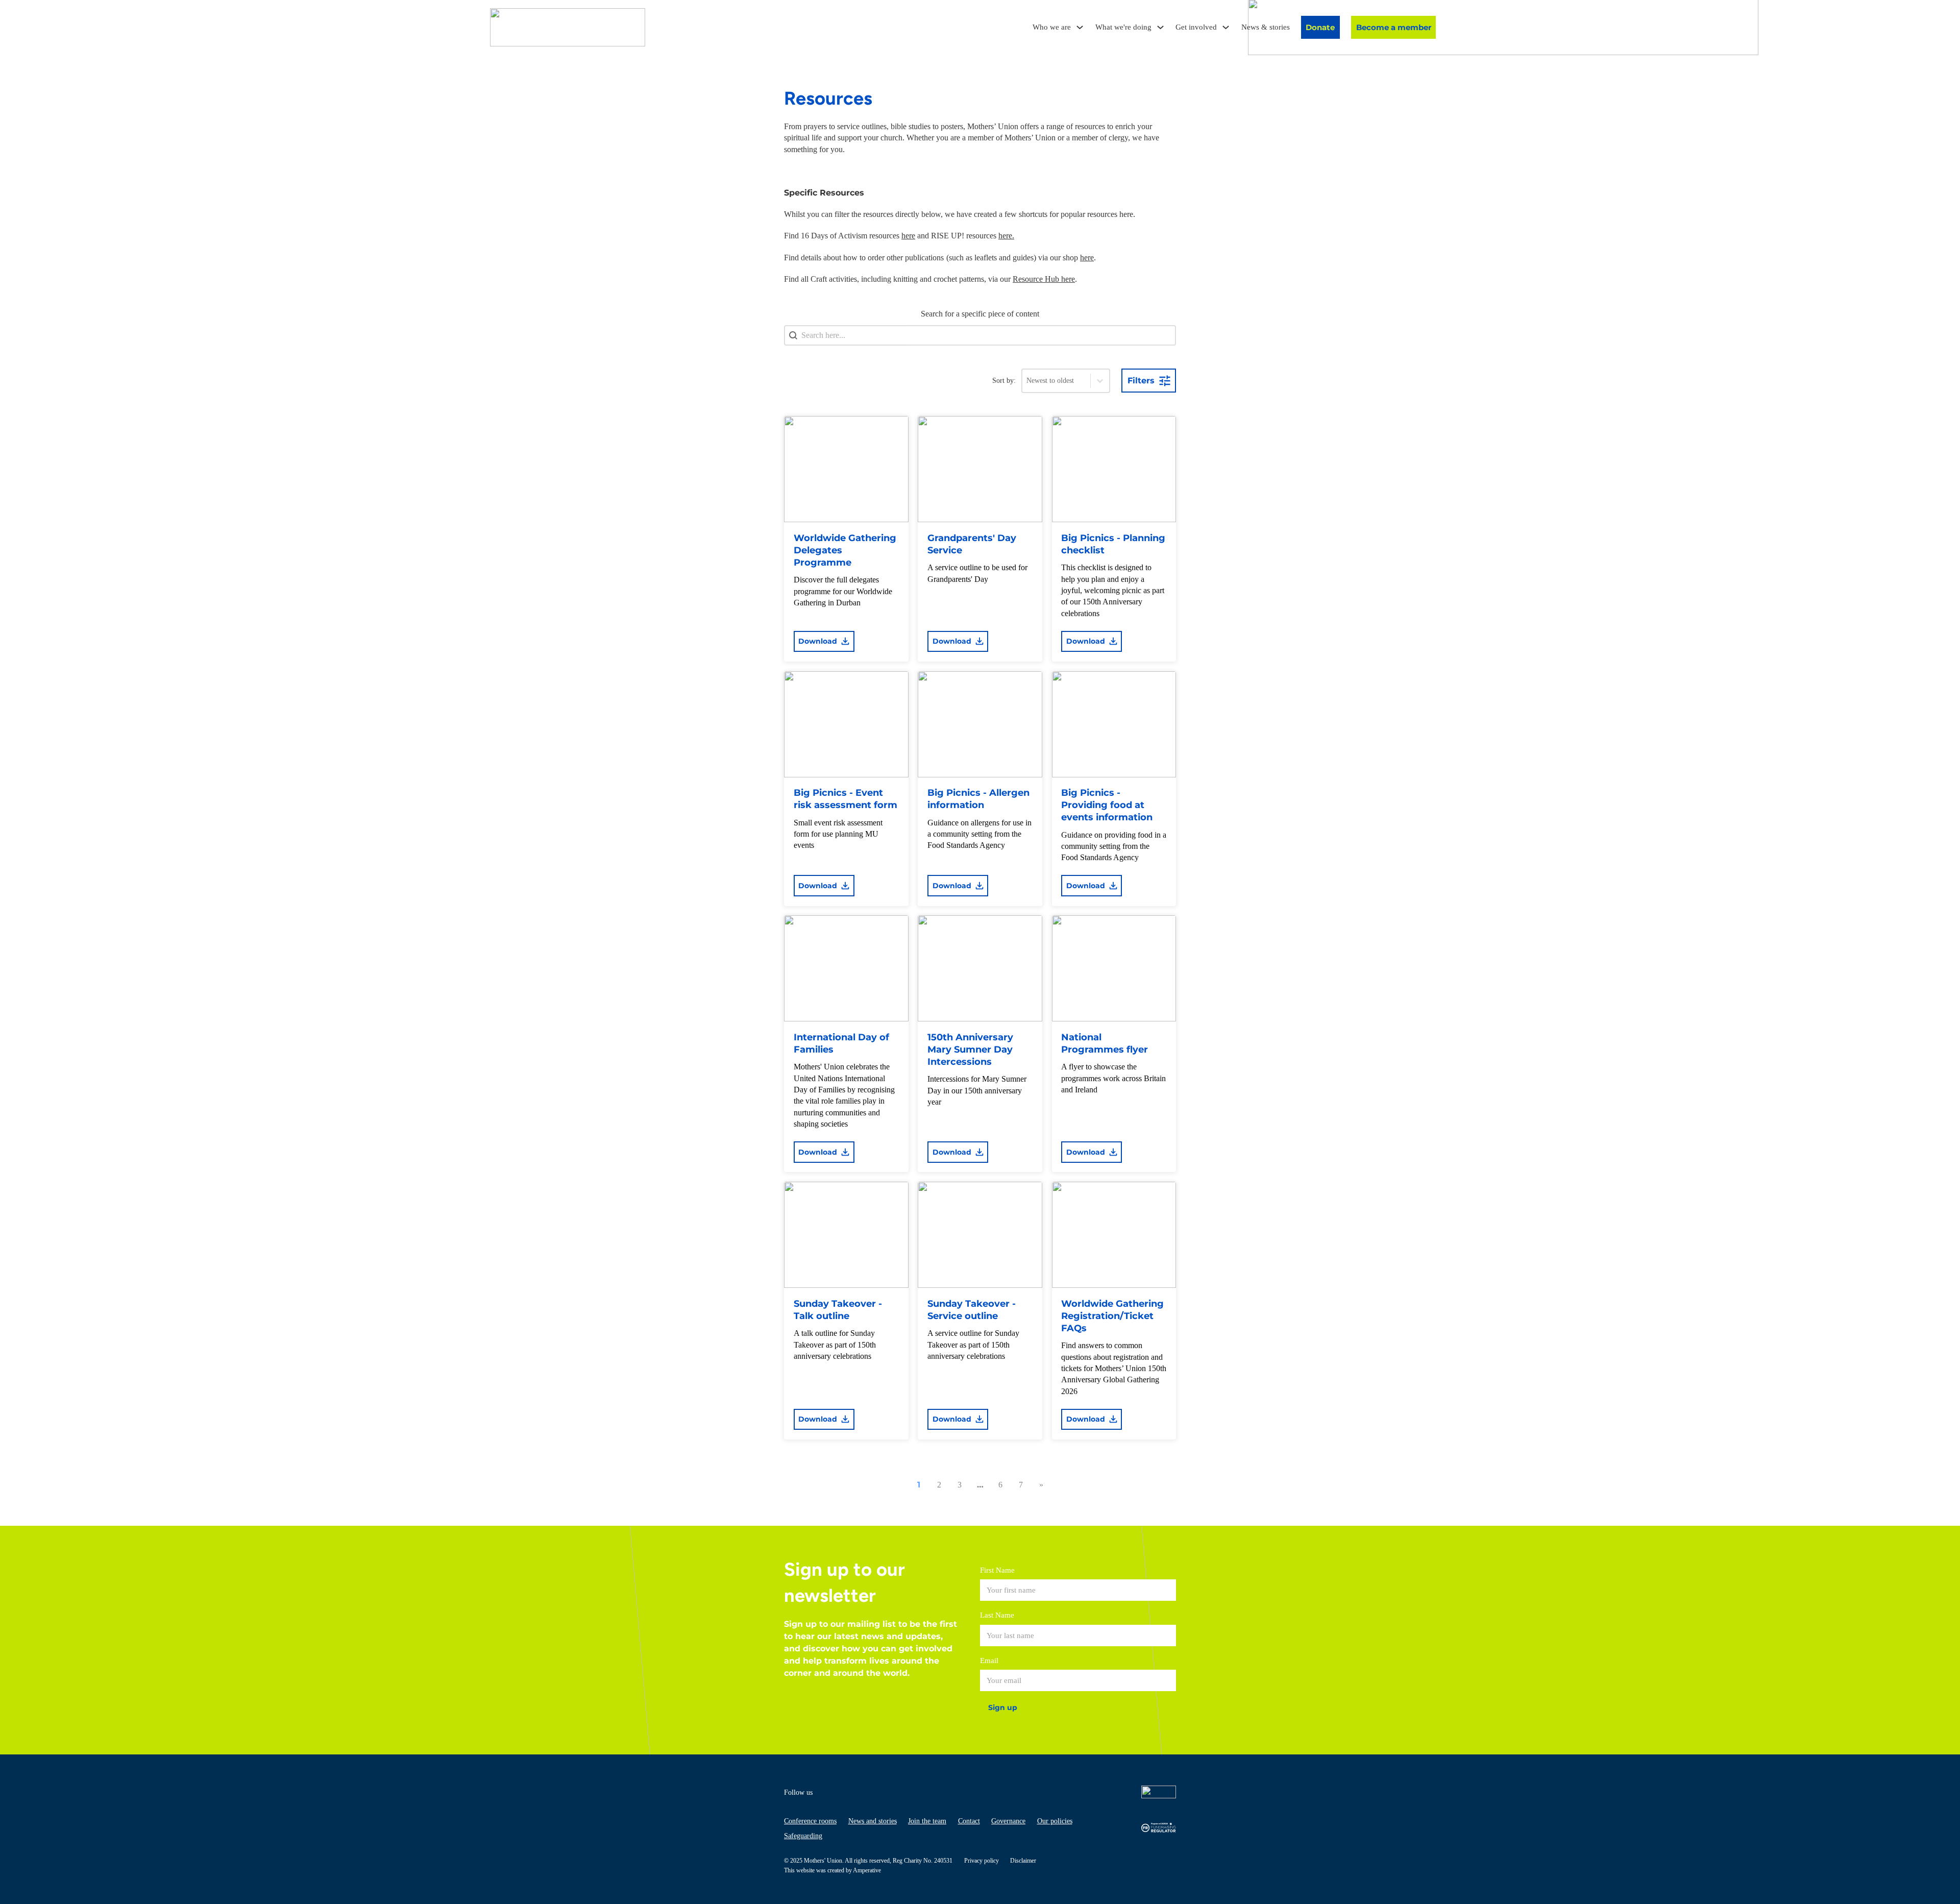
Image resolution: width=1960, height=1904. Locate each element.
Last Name (997, 1615)
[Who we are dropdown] (1080, 27)
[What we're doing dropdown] (1160, 27)
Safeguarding (803, 1836)
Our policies (1055, 1821)
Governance (1008, 1821)
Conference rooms (810, 1821)
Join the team (927, 1821)
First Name (997, 1570)
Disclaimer (1023, 1861)
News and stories (873, 1821)
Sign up (1003, 1707)
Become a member (1394, 27)
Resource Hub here (1044, 279)
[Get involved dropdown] (1226, 27)
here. (1006, 236)
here (908, 236)
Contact (969, 1821)
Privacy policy (982, 1861)
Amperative (867, 1870)
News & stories (1266, 27)
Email (989, 1661)
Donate (1320, 27)
